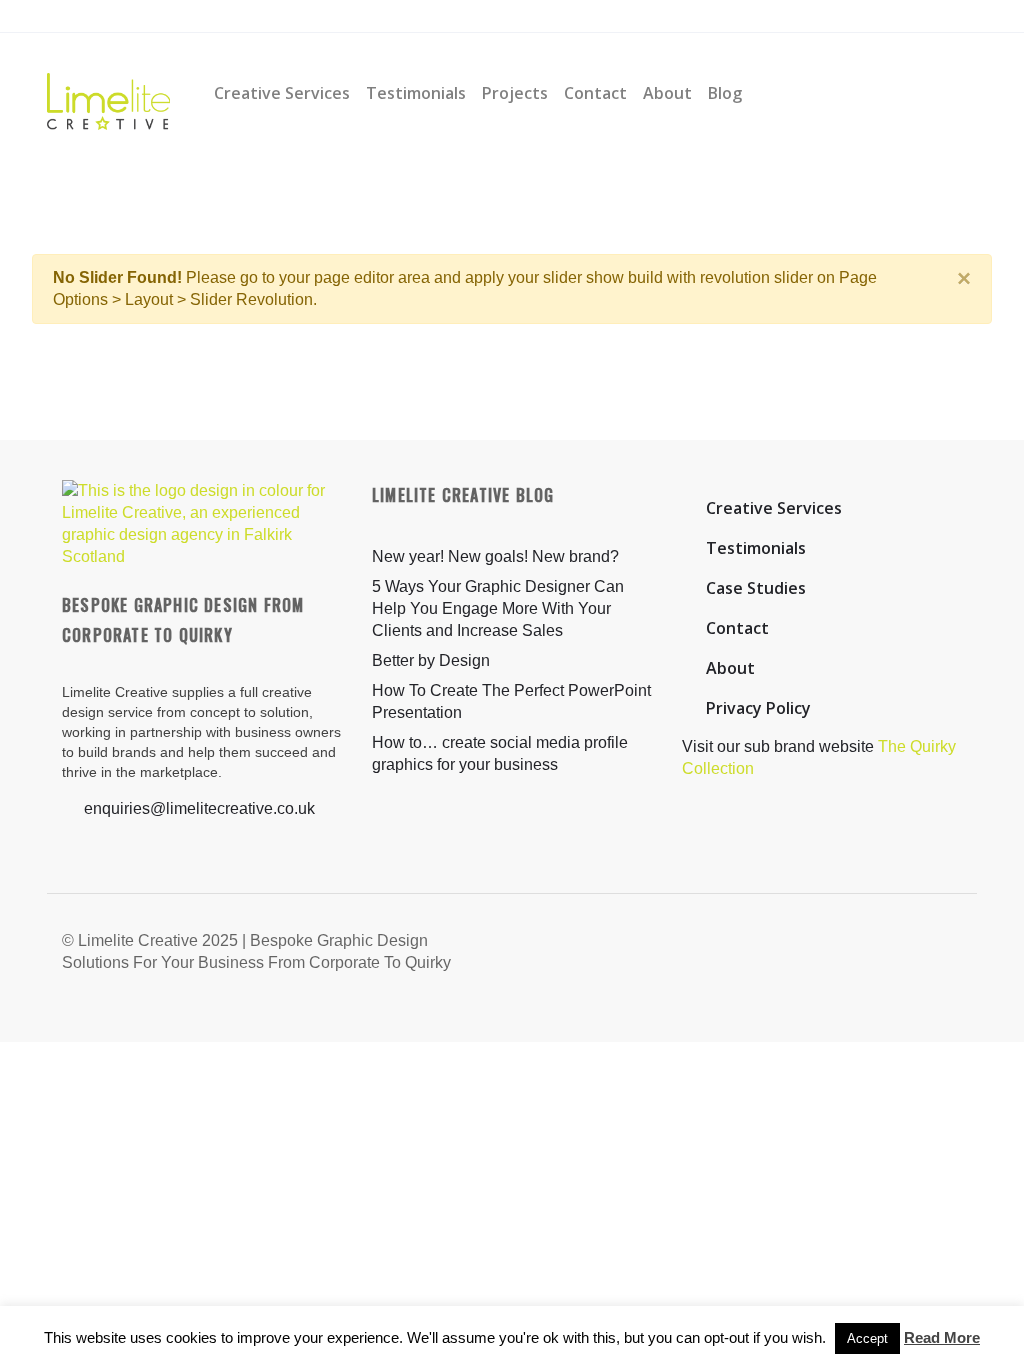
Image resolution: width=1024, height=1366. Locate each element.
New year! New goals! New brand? (495, 556)
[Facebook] (245, 17)
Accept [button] (867, 1338)
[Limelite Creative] (108, 93)
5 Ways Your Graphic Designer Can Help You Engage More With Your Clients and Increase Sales (498, 608)
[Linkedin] (320, 17)
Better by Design (431, 660)
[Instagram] (282, 17)
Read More (942, 1337)
